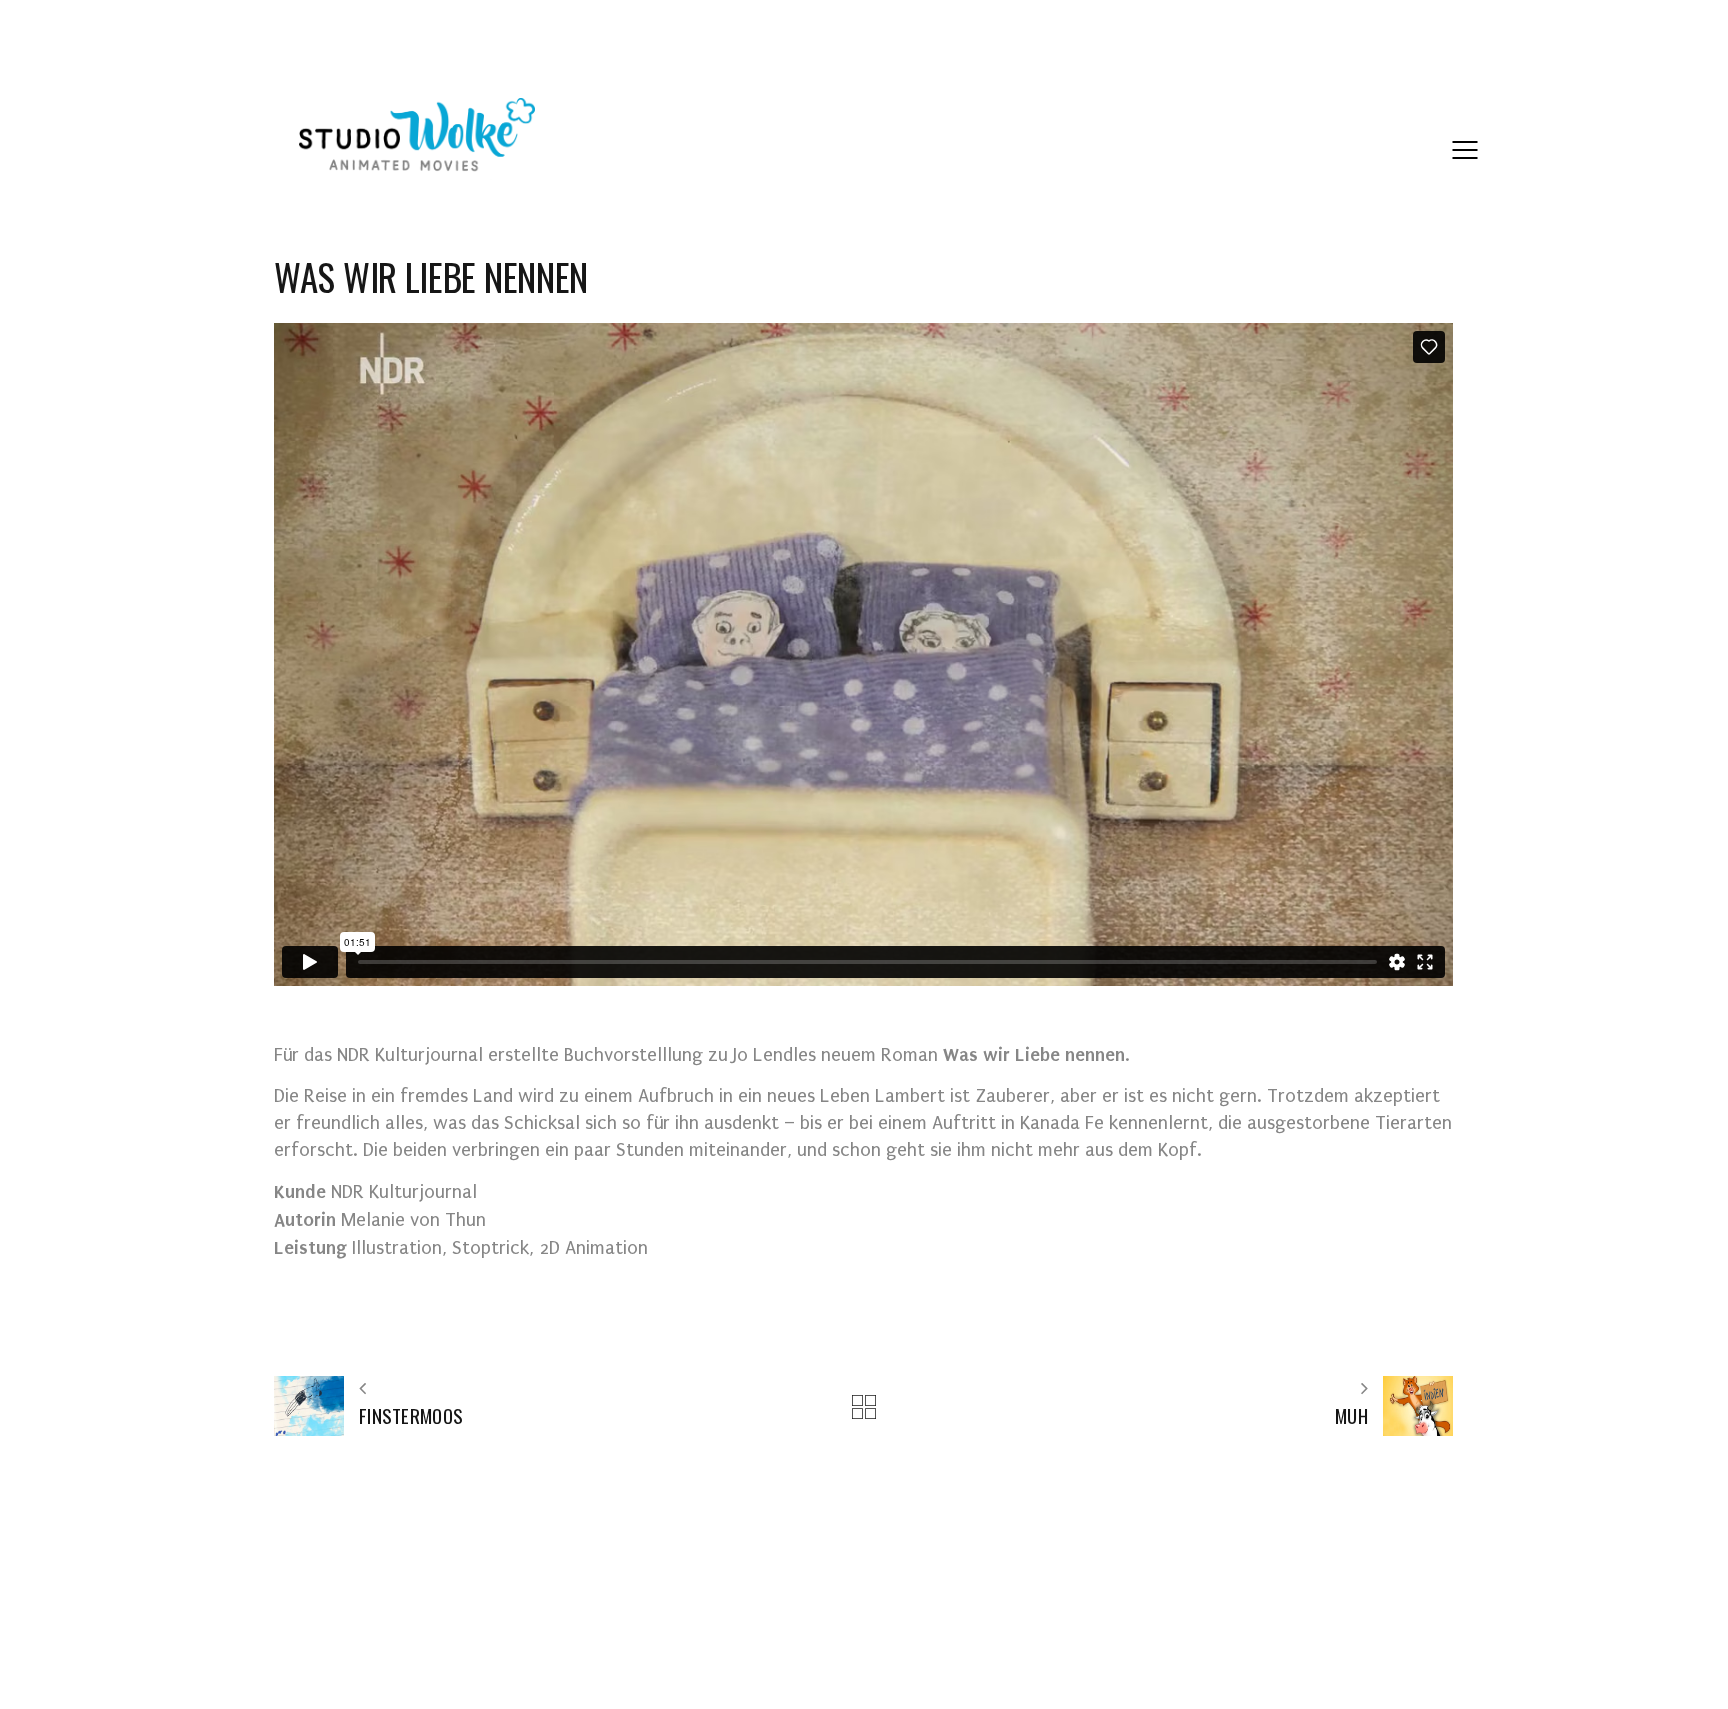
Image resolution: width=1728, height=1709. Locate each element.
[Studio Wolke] (417, 139)
